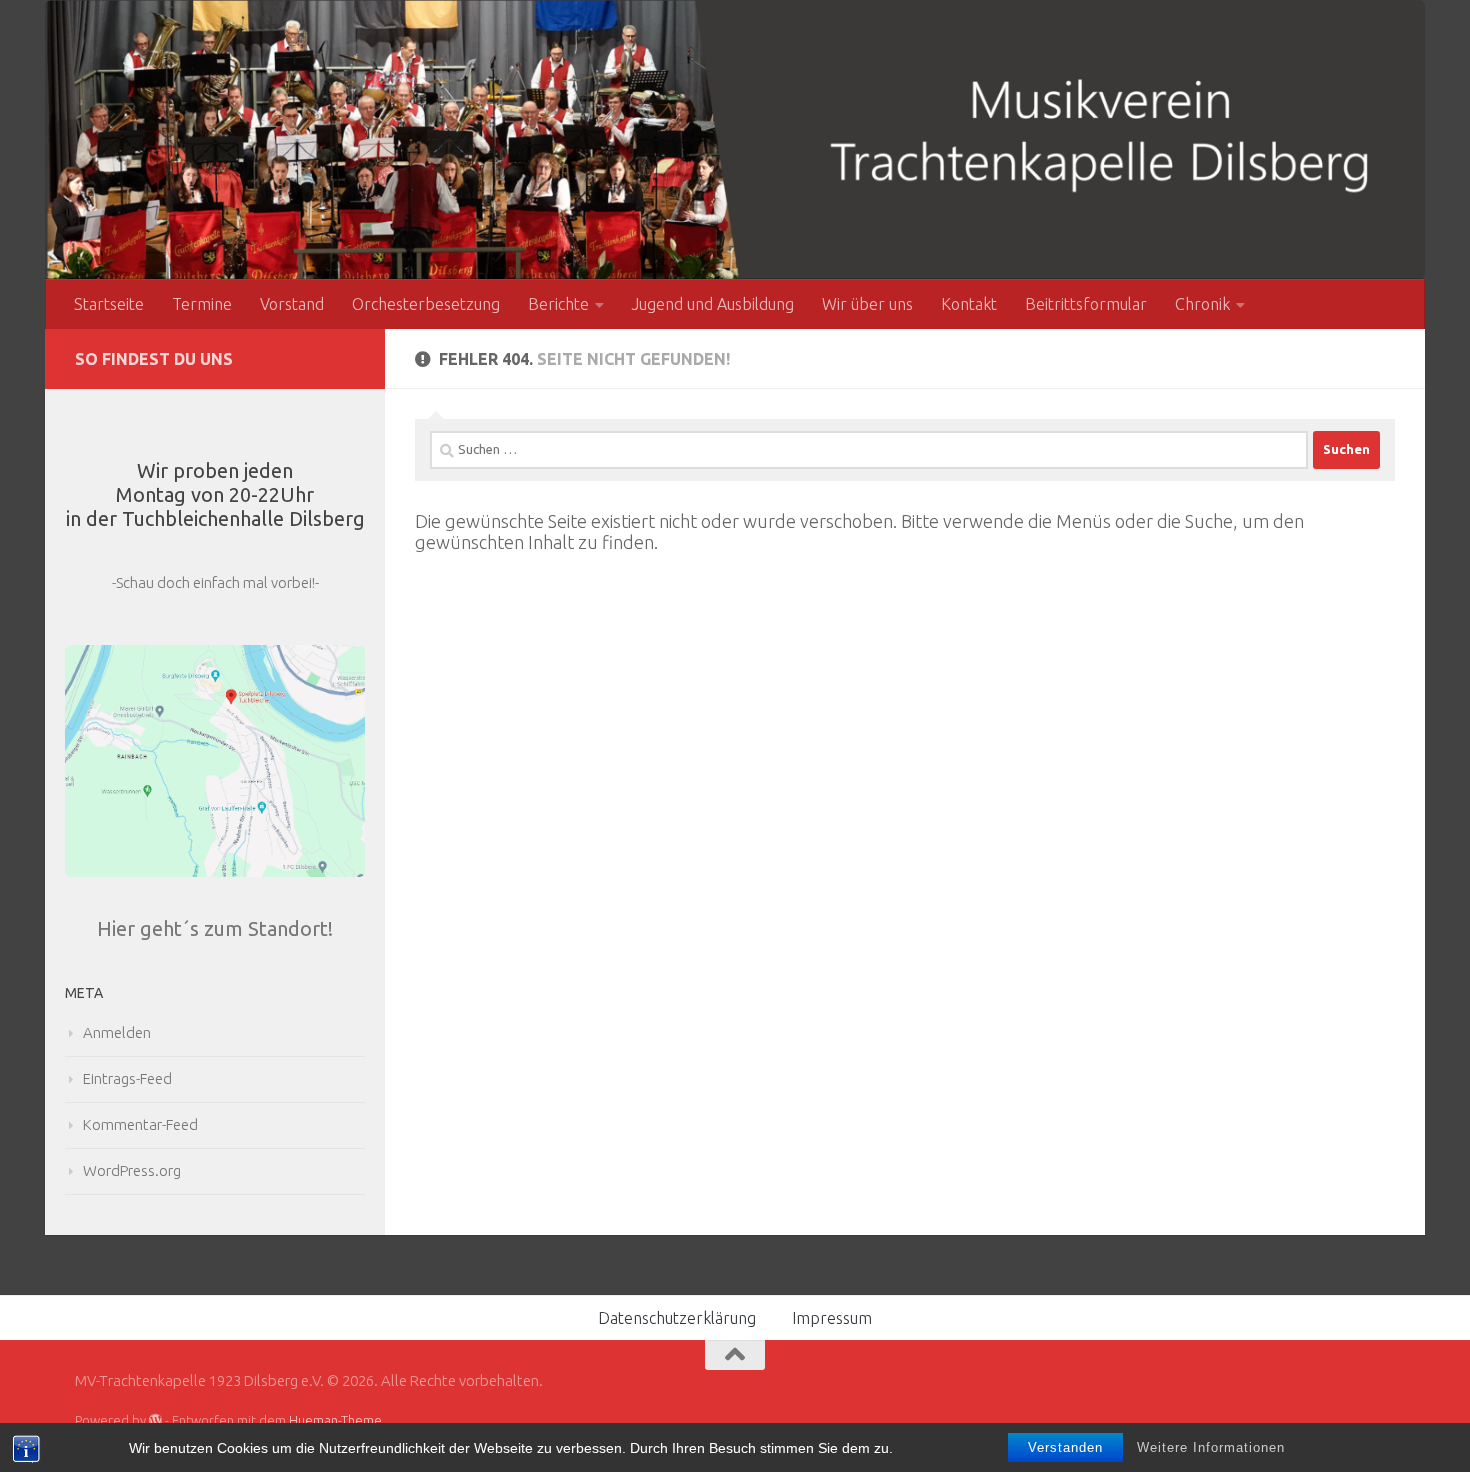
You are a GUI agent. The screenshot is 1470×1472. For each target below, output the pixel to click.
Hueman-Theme (335, 1420)
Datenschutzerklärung (677, 1318)
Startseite (109, 304)
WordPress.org (132, 1170)
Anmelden (117, 1032)
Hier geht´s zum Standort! (215, 928)
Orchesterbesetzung (426, 304)
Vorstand (292, 304)
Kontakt (969, 304)
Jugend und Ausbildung (713, 304)
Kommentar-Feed (140, 1124)
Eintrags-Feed (127, 1078)
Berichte (558, 304)
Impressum (832, 1318)
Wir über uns (867, 304)
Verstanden (1065, 1447)
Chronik (1202, 304)
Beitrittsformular (1086, 304)
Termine (202, 304)
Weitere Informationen (1211, 1447)
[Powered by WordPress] (155, 1420)
